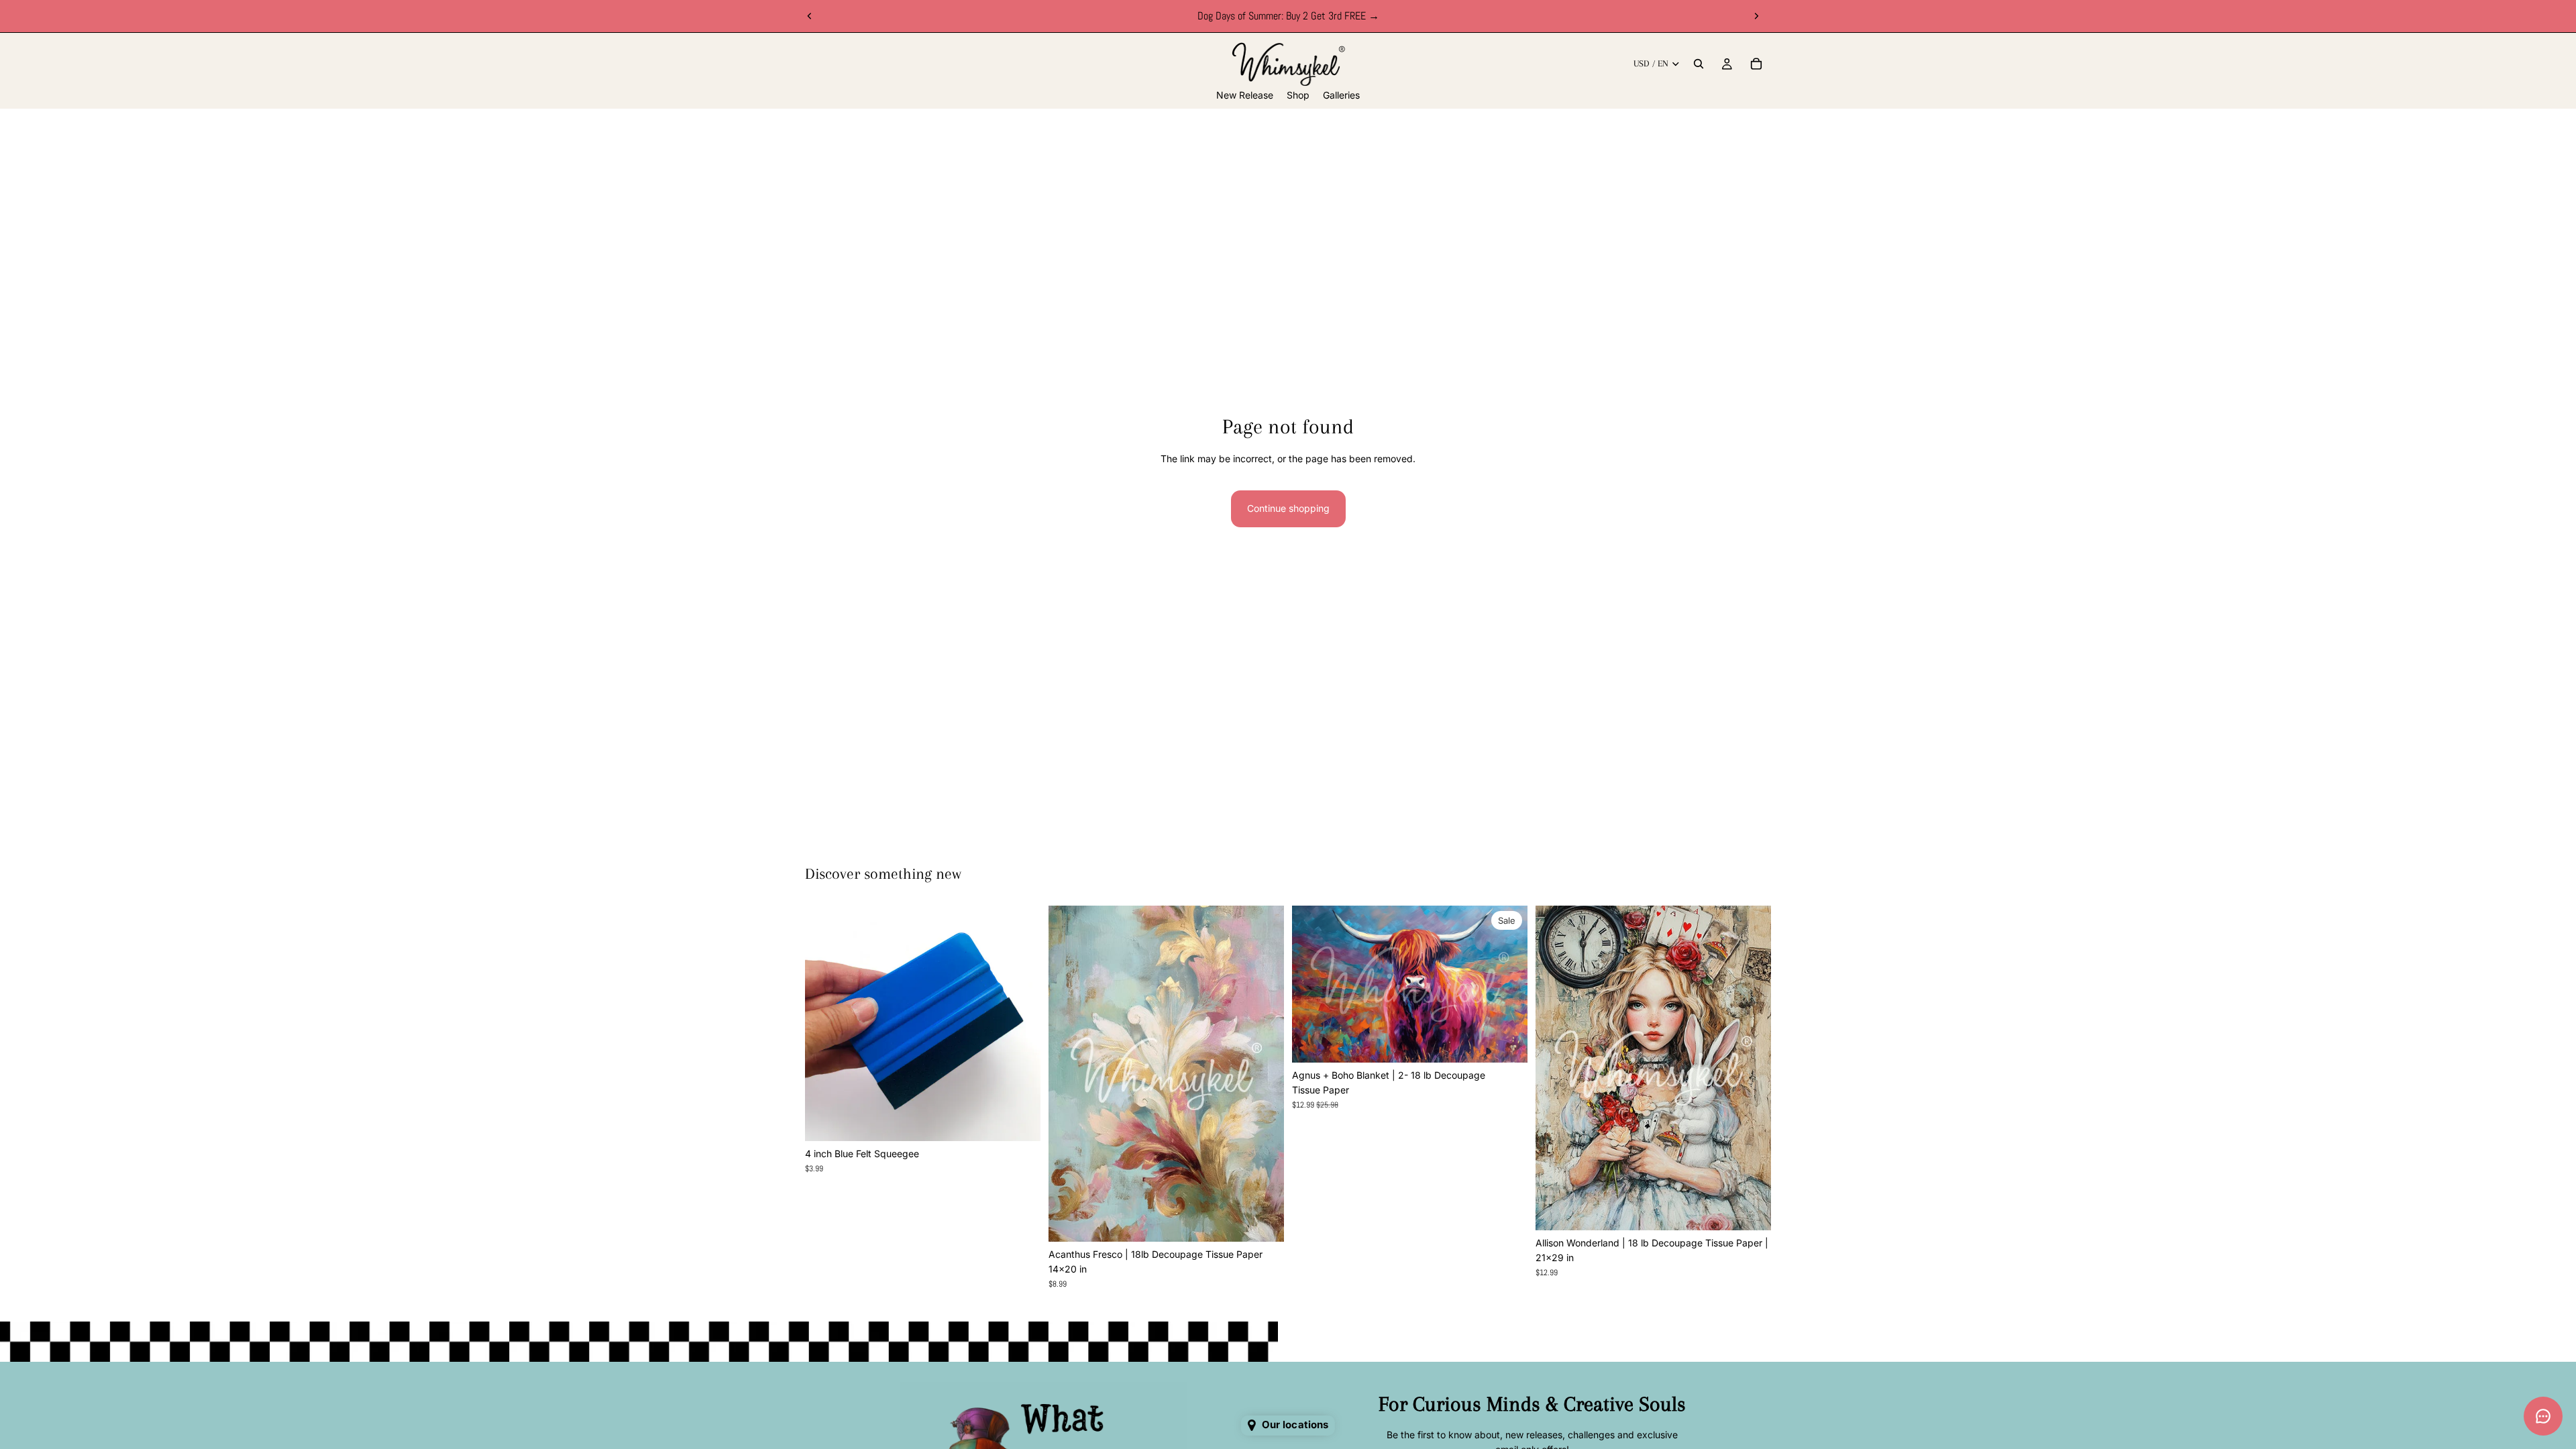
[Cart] (1756, 64)
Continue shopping (1288, 508)
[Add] (1020, 1120)
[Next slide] (1756, 16)
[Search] (1699, 64)
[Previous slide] (810, 16)
